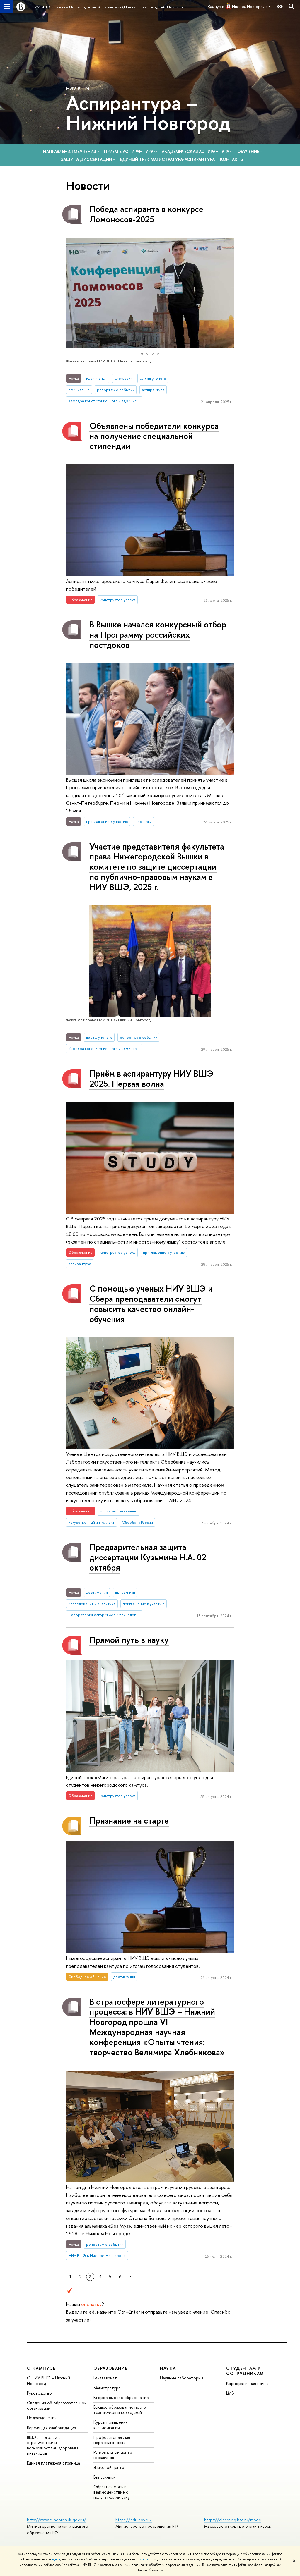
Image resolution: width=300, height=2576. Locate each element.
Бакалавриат (105, 2378)
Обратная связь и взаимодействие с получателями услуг (112, 2492)
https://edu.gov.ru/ (134, 2520)
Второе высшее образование (121, 2397)
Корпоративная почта (247, 2383)
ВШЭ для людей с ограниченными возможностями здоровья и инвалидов (53, 2445)
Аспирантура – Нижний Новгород (148, 112)
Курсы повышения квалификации (111, 2425)
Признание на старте (129, 1821)
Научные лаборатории (181, 2378)
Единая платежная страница (53, 2463)
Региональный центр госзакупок (113, 2455)
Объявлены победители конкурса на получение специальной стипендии (154, 436)
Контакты (232, 159)
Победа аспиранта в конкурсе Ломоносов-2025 (146, 214)
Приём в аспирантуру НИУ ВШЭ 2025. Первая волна (151, 1079)
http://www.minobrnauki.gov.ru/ (57, 2520)
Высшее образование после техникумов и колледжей (120, 2410)
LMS (230, 2393)
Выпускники (105, 2477)
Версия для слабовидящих (52, 2428)
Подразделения (42, 2418)
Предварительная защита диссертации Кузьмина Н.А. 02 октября (148, 1557)
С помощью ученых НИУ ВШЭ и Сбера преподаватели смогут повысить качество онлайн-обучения (151, 1304)
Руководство (39, 2393)
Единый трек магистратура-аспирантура (167, 159)
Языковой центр (109, 2467)
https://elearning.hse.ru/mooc (232, 2520)
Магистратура (107, 2388)
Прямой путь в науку (129, 1640)
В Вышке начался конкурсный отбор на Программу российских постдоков (158, 634)
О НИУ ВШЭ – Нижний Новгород (48, 2380)
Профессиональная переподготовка (112, 2440)
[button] (71, 293)
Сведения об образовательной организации (57, 2405)
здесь (56, 2559)
